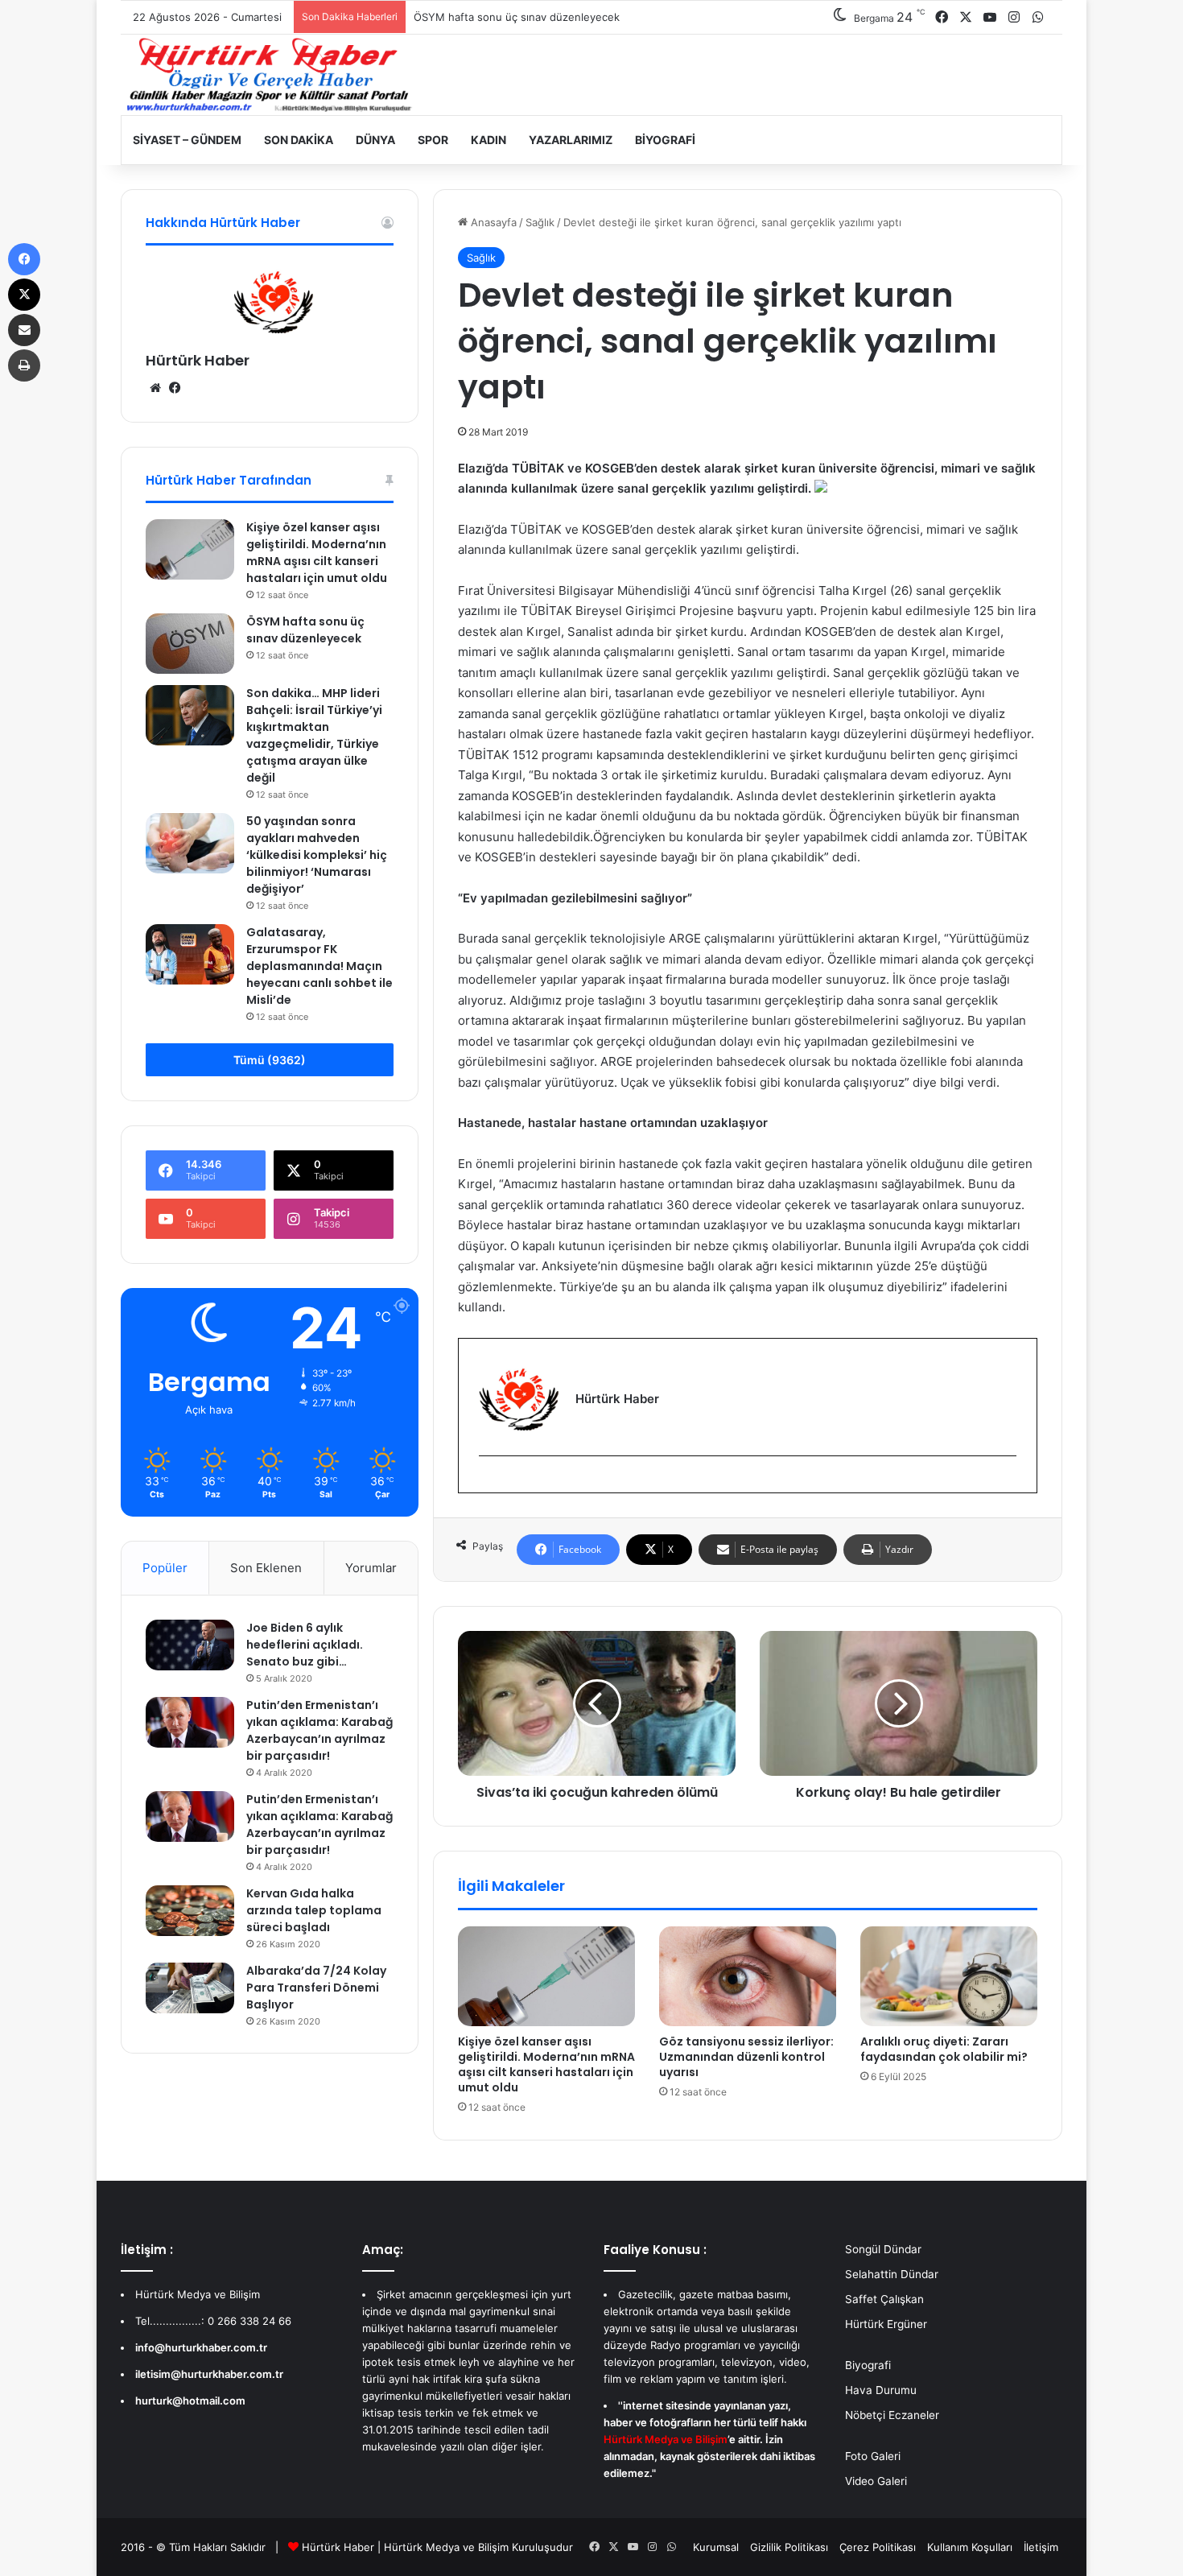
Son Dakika (299, 140)
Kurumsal (716, 2547)
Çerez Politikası (878, 2547)
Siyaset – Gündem (187, 140)
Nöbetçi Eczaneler (892, 2415)
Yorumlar (371, 1568)
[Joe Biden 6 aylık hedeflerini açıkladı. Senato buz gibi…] (190, 1645)
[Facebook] (488, 1482)
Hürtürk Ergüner (886, 2324)
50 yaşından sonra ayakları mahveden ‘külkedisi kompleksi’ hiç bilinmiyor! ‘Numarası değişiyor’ (317, 855)
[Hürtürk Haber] (270, 75)
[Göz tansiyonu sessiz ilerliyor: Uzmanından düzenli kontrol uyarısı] (748, 1976)
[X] (24, 295)
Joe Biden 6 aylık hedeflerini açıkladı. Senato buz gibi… (305, 1645)
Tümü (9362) (270, 1060)
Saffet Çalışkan (884, 2299)
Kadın (488, 140)
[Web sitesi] (155, 388)
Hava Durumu (881, 2390)
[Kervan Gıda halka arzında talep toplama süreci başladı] (190, 1910)
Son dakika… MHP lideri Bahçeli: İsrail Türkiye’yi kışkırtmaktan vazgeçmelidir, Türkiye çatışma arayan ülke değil (314, 735)
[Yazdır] (24, 365)
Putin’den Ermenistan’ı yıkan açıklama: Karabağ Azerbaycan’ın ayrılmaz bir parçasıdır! (319, 1730)
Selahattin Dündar (892, 2274)
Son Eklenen (266, 1568)
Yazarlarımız (571, 140)
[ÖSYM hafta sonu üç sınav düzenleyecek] (190, 644)
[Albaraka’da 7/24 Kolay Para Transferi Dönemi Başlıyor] (190, 1988)
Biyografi (665, 140)
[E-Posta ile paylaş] (24, 330)
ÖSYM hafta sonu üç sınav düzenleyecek (305, 630)
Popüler (165, 1568)
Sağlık (540, 222)
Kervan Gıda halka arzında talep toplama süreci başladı (314, 1910)
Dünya (375, 140)
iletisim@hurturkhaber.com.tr (209, 2374)
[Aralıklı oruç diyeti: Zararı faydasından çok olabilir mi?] (949, 1976)
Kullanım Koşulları (970, 2547)
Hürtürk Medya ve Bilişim (446, 2547)
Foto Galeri (873, 2456)
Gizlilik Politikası (789, 2547)
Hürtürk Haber (198, 360)
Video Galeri (876, 2481)
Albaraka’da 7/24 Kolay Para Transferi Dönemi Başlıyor (316, 1988)
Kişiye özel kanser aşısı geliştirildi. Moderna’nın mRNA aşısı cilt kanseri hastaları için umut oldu (546, 2064)
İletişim (1041, 2547)
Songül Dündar (883, 2249)
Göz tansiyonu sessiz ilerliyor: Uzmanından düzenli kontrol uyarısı (746, 2057)
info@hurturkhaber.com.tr (201, 2347)
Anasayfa (492, 222)
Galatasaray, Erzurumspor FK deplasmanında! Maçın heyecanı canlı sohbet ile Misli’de (319, 966)
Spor (433, 140)
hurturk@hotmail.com (190, 2401)
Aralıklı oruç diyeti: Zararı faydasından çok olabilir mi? (944, 2049)
